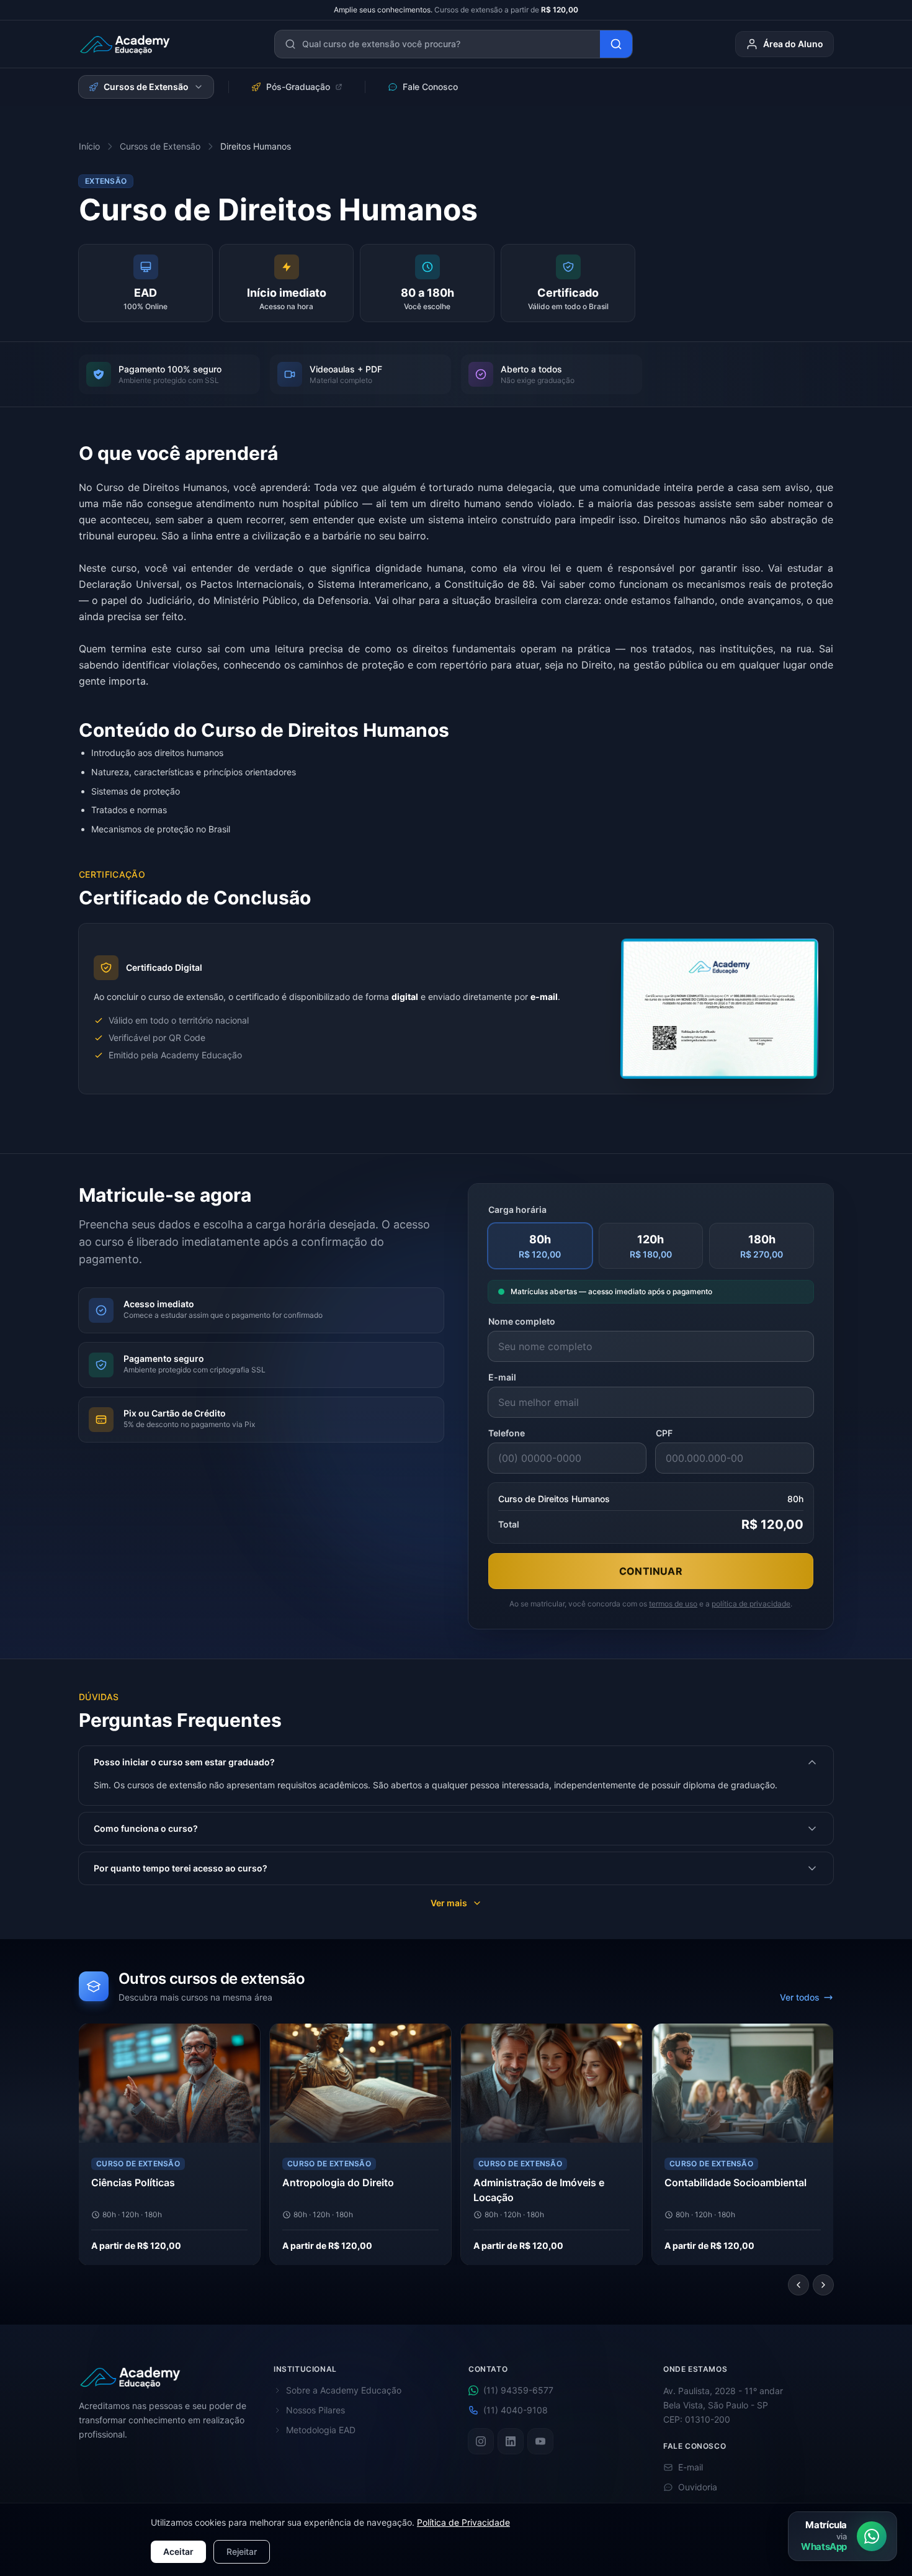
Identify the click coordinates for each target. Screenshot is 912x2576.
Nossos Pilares (315, 2410)
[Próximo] (823, 2285)
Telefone (507, 1433)
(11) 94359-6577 (518, 2390)
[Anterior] (798, 2285)
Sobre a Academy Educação (344, 2390)
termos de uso (673, 1604)
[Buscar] (616, 44)
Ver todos (800, 1997)
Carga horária (517, 1209)
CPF (664, 1433)
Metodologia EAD (321, 2430)
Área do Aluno (793, 44)
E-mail (502, 1377)
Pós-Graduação (298, 87)
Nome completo (522, 1321)
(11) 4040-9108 (516, 2410)
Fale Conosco (430, 87)
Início (89, 146)
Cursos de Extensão (146, 87)
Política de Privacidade (463, 2522)
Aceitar (178, 2551)
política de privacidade (751, 1604)
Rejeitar (242, 2551)
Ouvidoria (698, 2487)
